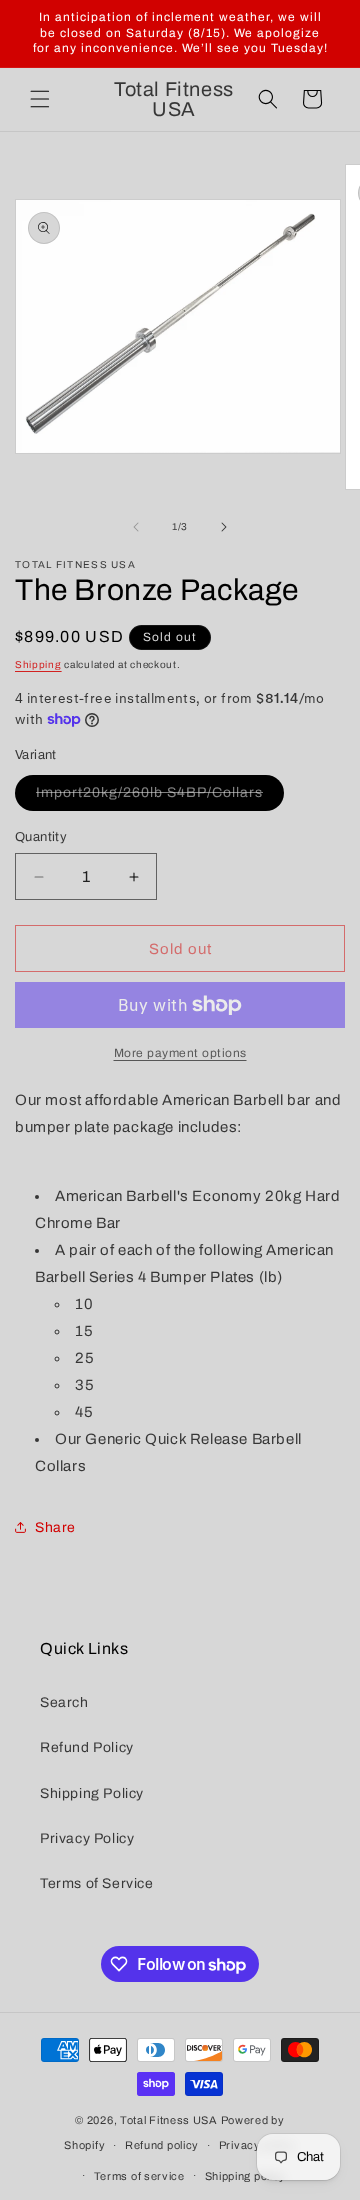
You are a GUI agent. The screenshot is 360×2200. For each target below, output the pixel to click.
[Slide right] (224, 527)
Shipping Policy (92, 1793)
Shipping (38, 664)
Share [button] (55, 1527)
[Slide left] (136, 527)
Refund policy (162, 2145)
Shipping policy (246, 2176)
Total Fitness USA (169, 2120)
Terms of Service (97, 1883)
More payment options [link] (180, 1053)
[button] (40, 99)
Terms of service (139, 2176)
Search (64, 1702)
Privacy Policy (87, 1838)
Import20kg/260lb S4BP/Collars (160, 797)
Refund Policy (87, 1747)
